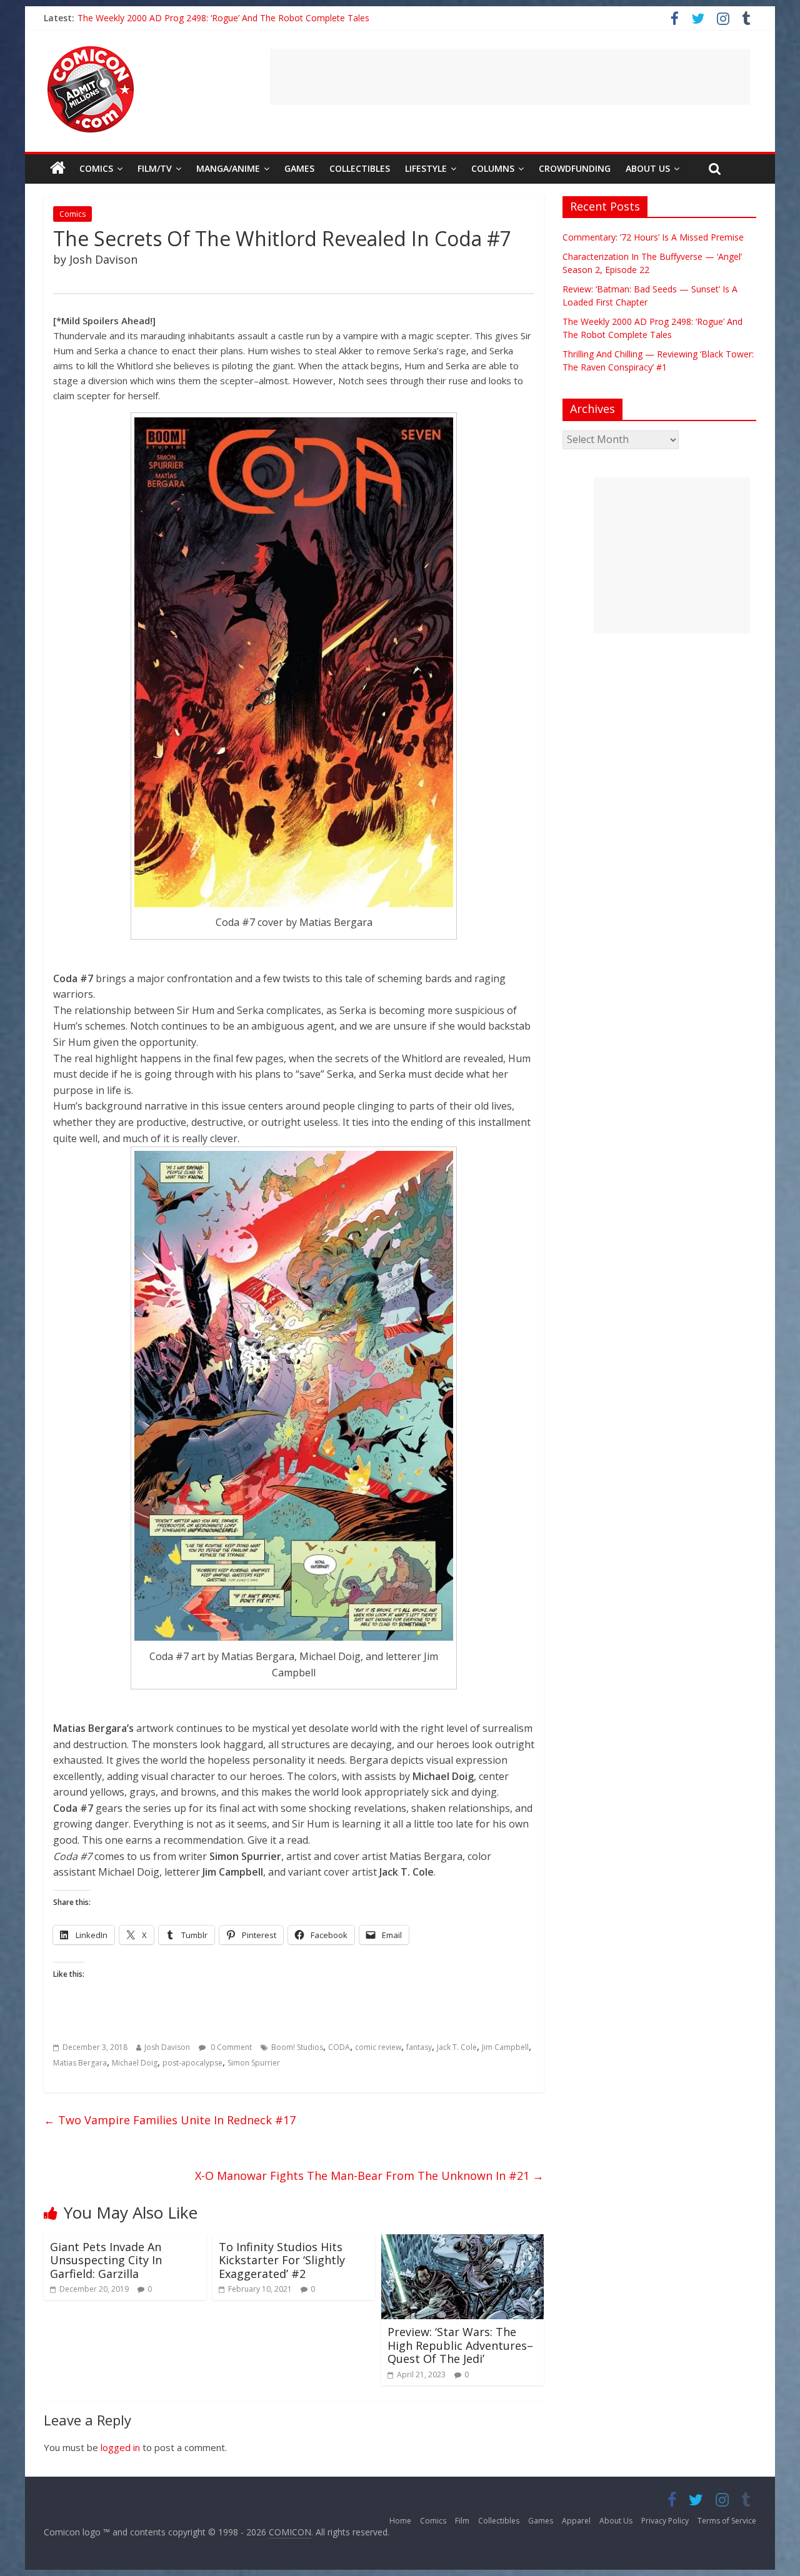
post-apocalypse (192, 2063)
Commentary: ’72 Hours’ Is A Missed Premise (653, 237)
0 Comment (230, 2047)
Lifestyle (426, 168)
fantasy (419, 2047)
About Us (648, 168)
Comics (96, 168)
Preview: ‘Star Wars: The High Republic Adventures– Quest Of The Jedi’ (460, 2345)
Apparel (576, 2521)
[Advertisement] (510, 77)
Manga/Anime (228, 168)
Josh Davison (167, 2047)
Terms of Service (727, 2521)
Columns (493, 168)
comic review (378, 2047)
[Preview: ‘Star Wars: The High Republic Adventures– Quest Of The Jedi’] (462, 2242)
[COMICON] (91, 50)
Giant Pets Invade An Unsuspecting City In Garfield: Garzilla (106, 2260)
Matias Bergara (80, 2063)
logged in (120, 2447)
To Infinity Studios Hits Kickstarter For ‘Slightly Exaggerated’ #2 (282, 2260)
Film (462, 2521)
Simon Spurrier (254, 2063)
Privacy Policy (665, 2521)
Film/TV (155, 168)
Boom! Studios (297, 2047)
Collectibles (360, 168)
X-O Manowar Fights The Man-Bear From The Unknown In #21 (369, 2176)
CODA (339, 2047)
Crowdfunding (575, 168)
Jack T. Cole (457, 2047)
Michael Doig (135, 2063)
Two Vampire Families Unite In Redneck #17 (170, 2120)
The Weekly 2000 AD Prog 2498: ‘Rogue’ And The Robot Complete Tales (223, 18)
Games (299, 168)
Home (400, 2521)
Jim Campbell (505, 2047)
